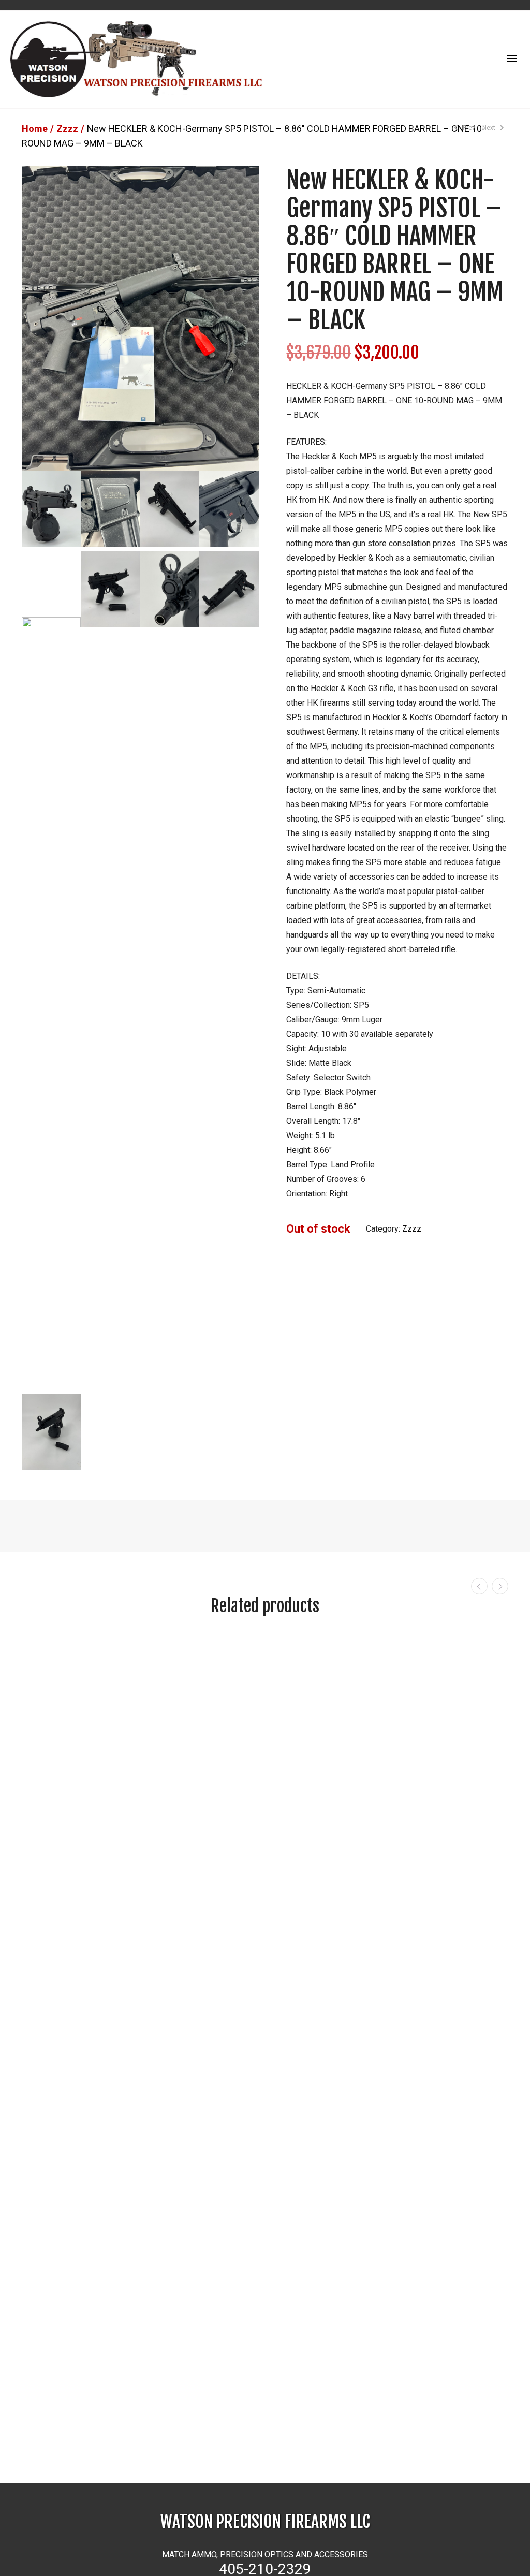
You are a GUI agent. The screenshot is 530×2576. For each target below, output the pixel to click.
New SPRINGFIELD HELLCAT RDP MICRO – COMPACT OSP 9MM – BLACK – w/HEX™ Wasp (201, 2437)
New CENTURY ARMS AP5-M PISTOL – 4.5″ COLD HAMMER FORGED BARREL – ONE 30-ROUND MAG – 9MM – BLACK (326, 2437)
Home (35, 129)
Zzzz (67, 129)
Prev (468, 128)
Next (490, 128)
